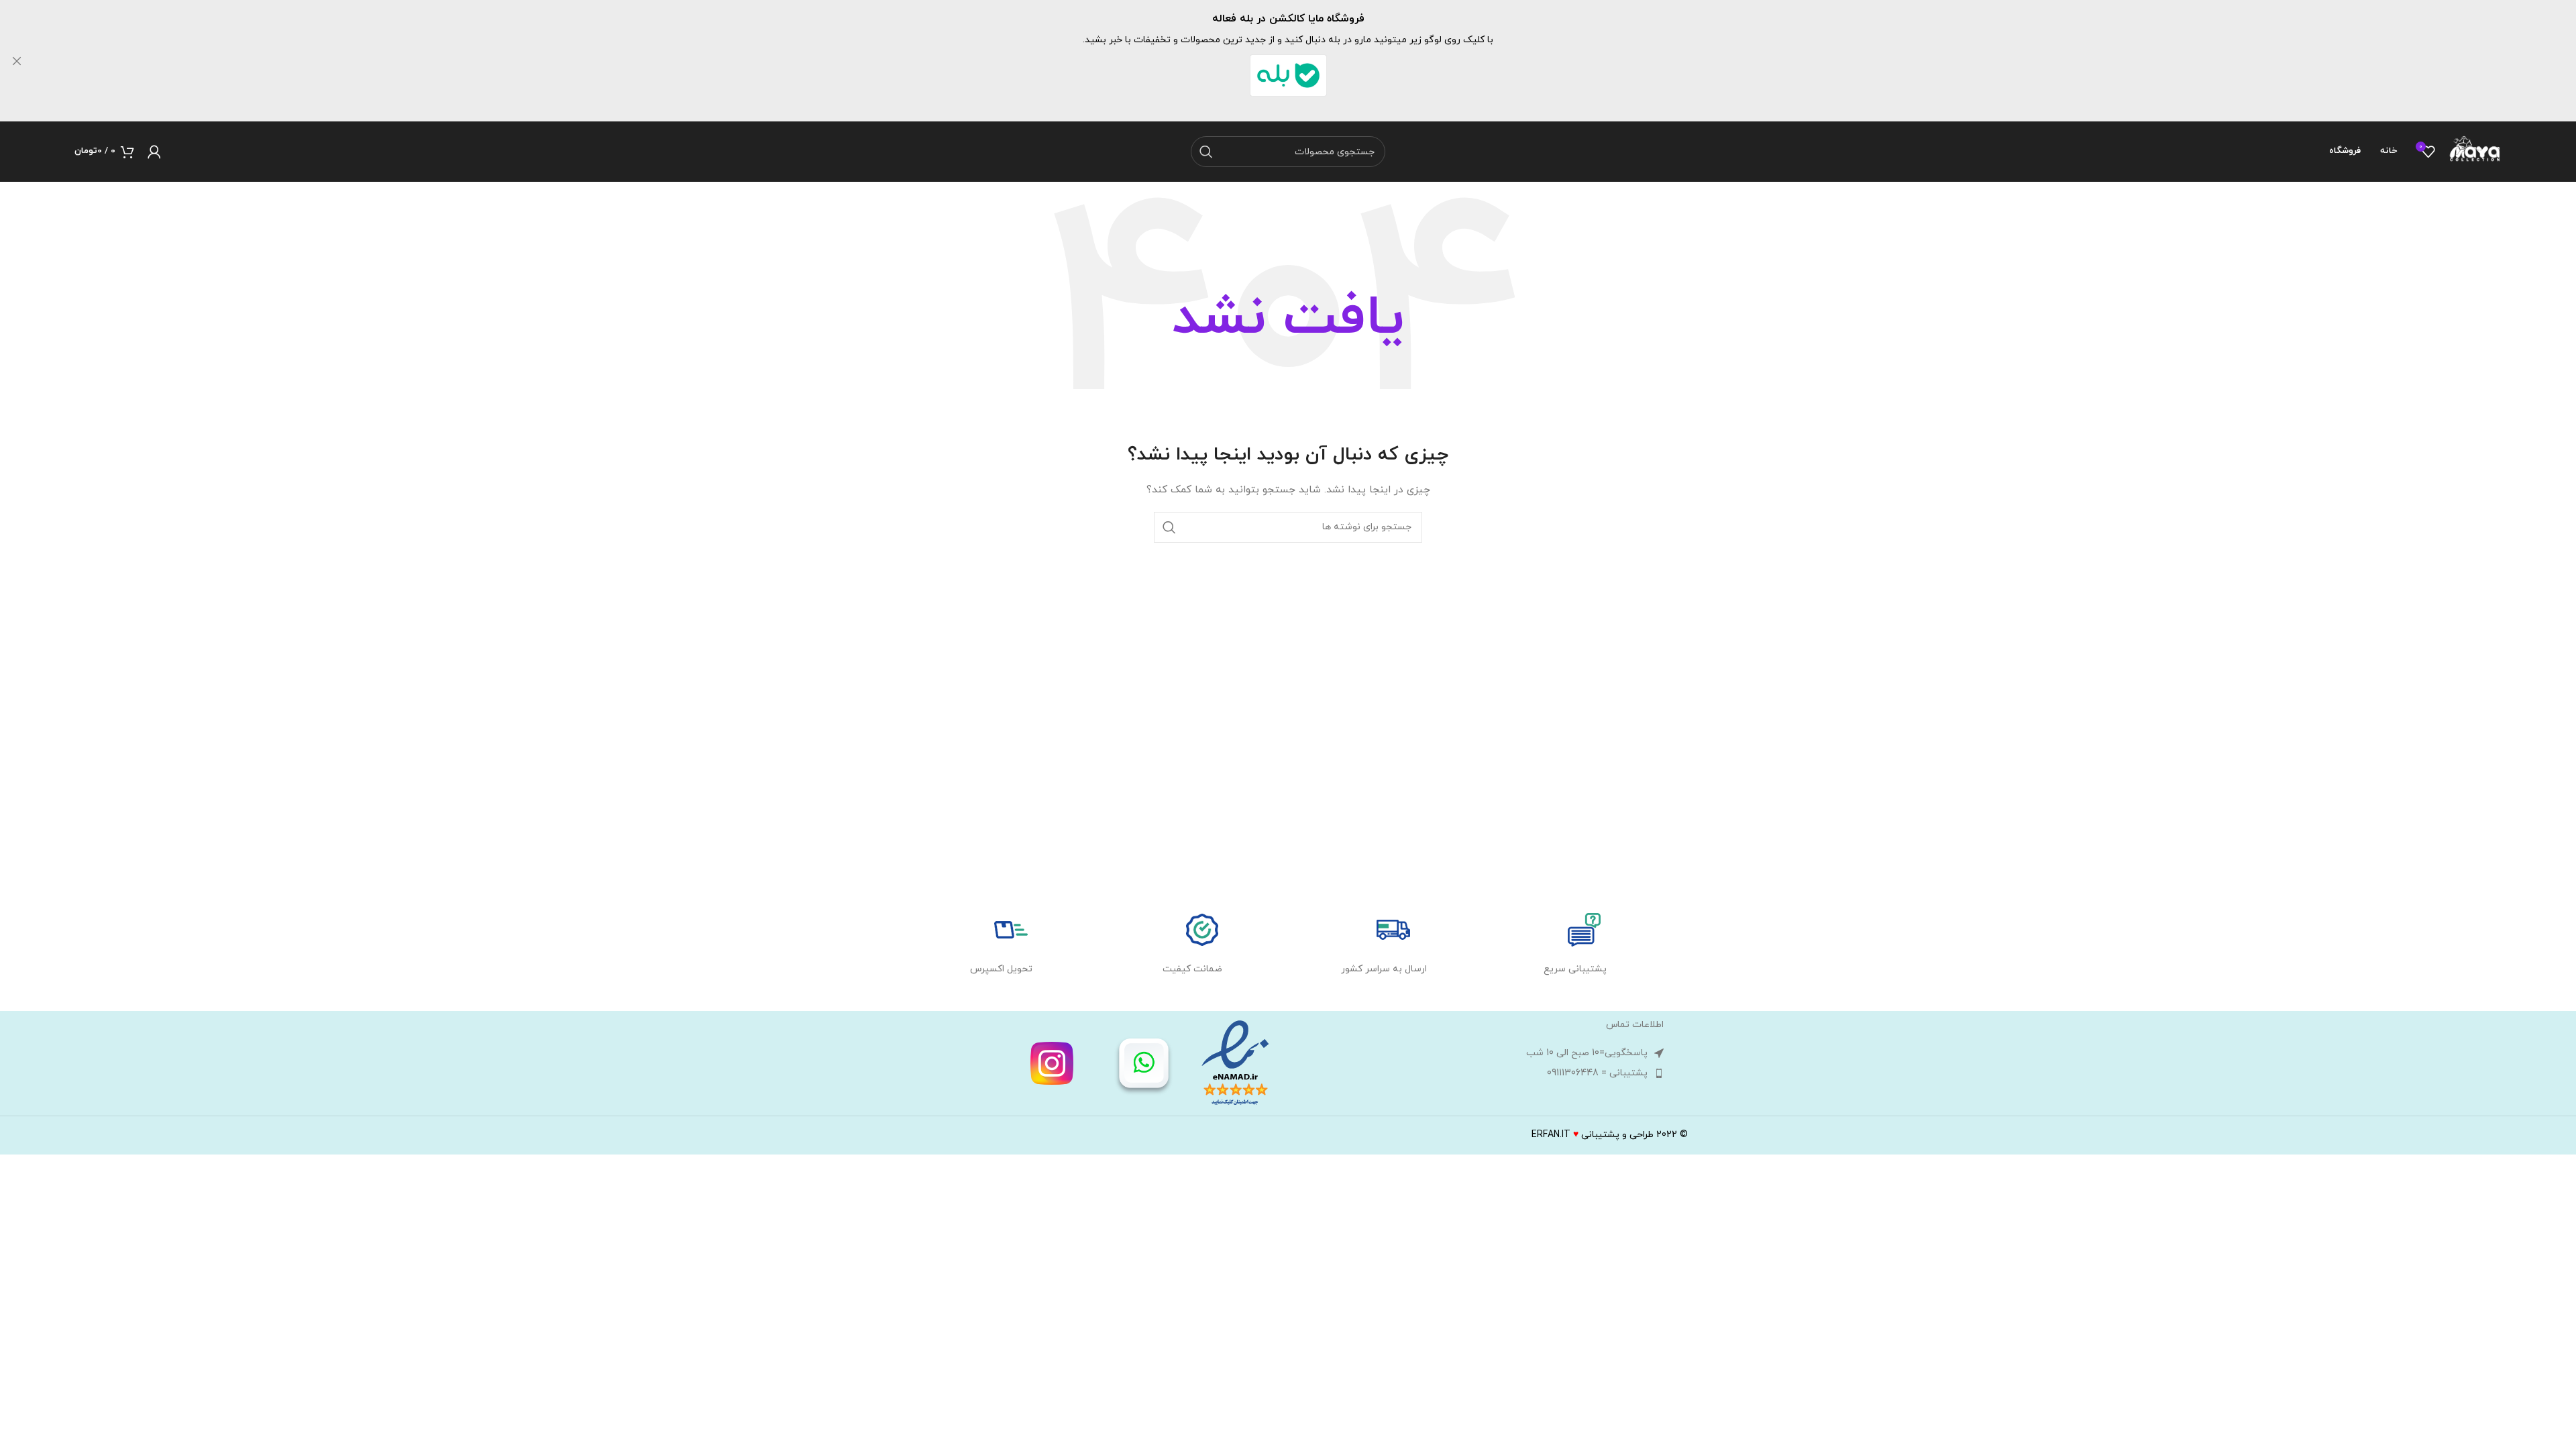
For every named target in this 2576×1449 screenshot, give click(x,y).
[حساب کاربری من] (154, 152)
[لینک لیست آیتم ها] (1479, 1073)
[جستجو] (1206, 152)
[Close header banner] (17, 61)
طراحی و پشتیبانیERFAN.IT (1593, 1135)
